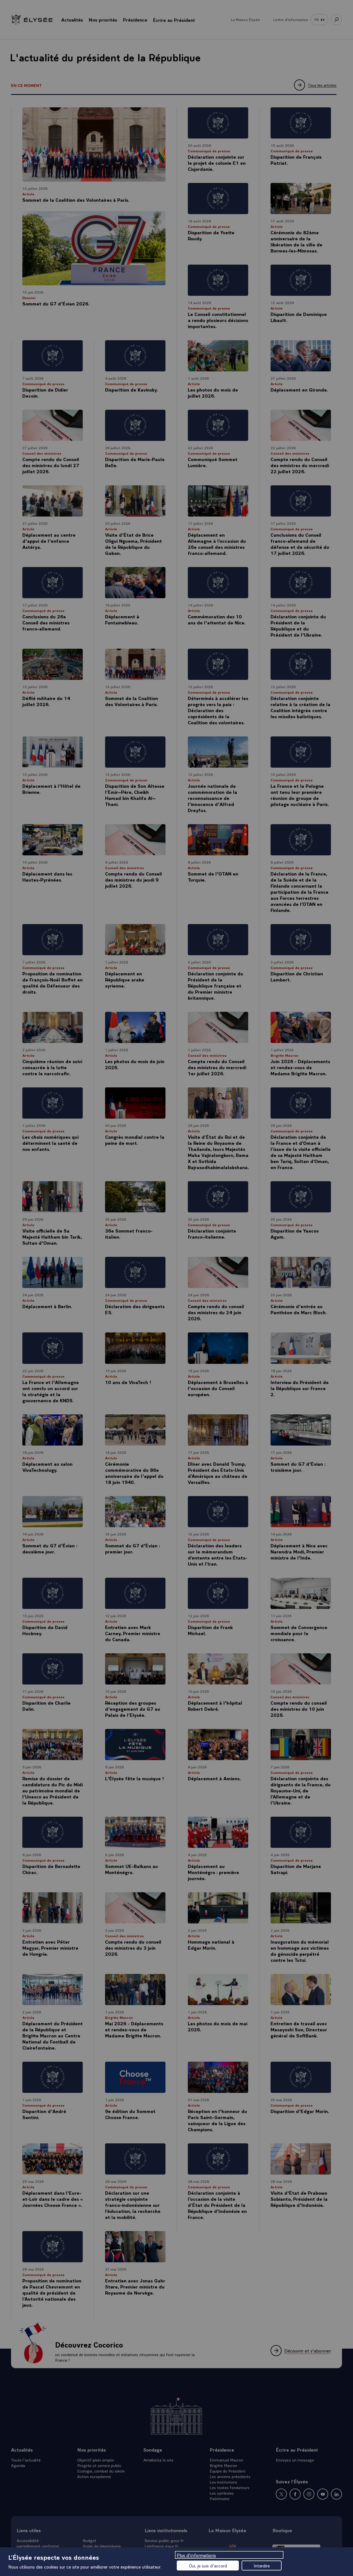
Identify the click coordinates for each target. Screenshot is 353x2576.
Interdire (262, 2566)
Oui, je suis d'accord (208, 2566)
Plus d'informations (196, 2555)
